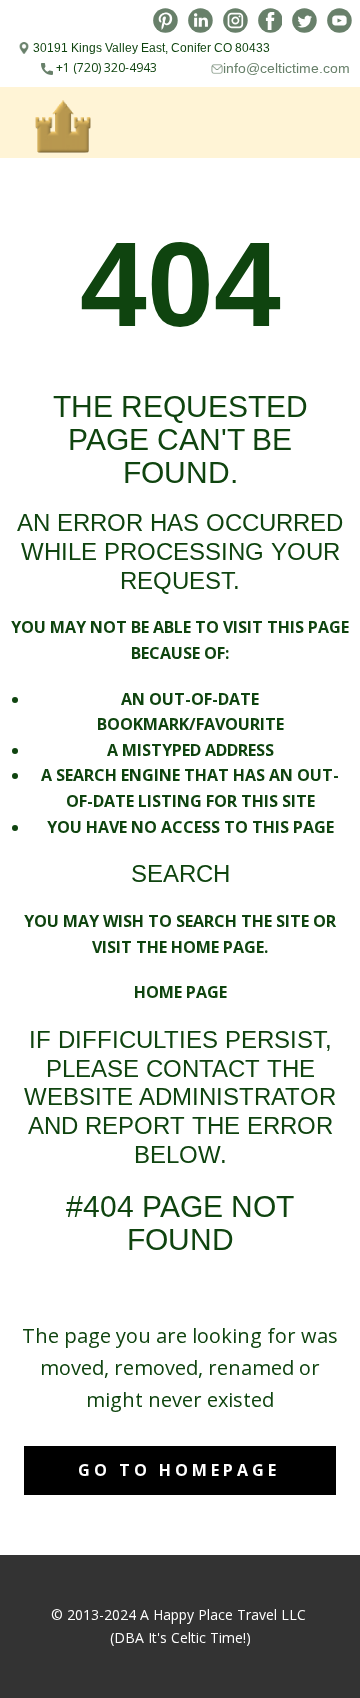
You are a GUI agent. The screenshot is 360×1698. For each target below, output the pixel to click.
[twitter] (304, 20)
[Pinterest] (165, 20)
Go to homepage (179, 1470)
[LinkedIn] (200, 20)
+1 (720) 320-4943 (105, 67)
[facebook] (270, 20)
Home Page (180, 992)
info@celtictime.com (286, 68)
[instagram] (235, 20)
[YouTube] (339, 20)
